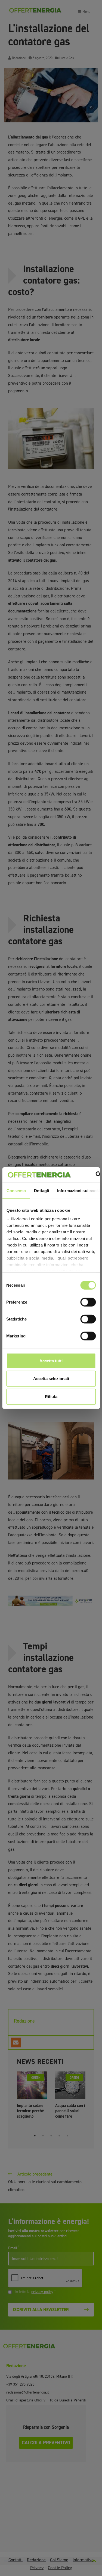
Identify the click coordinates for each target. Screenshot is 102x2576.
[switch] (88, 1302)
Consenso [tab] (16, 1190)
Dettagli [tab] (41, 1190)
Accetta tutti (51, 1361)
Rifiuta (51, 1396)
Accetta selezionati (51, 1379)
